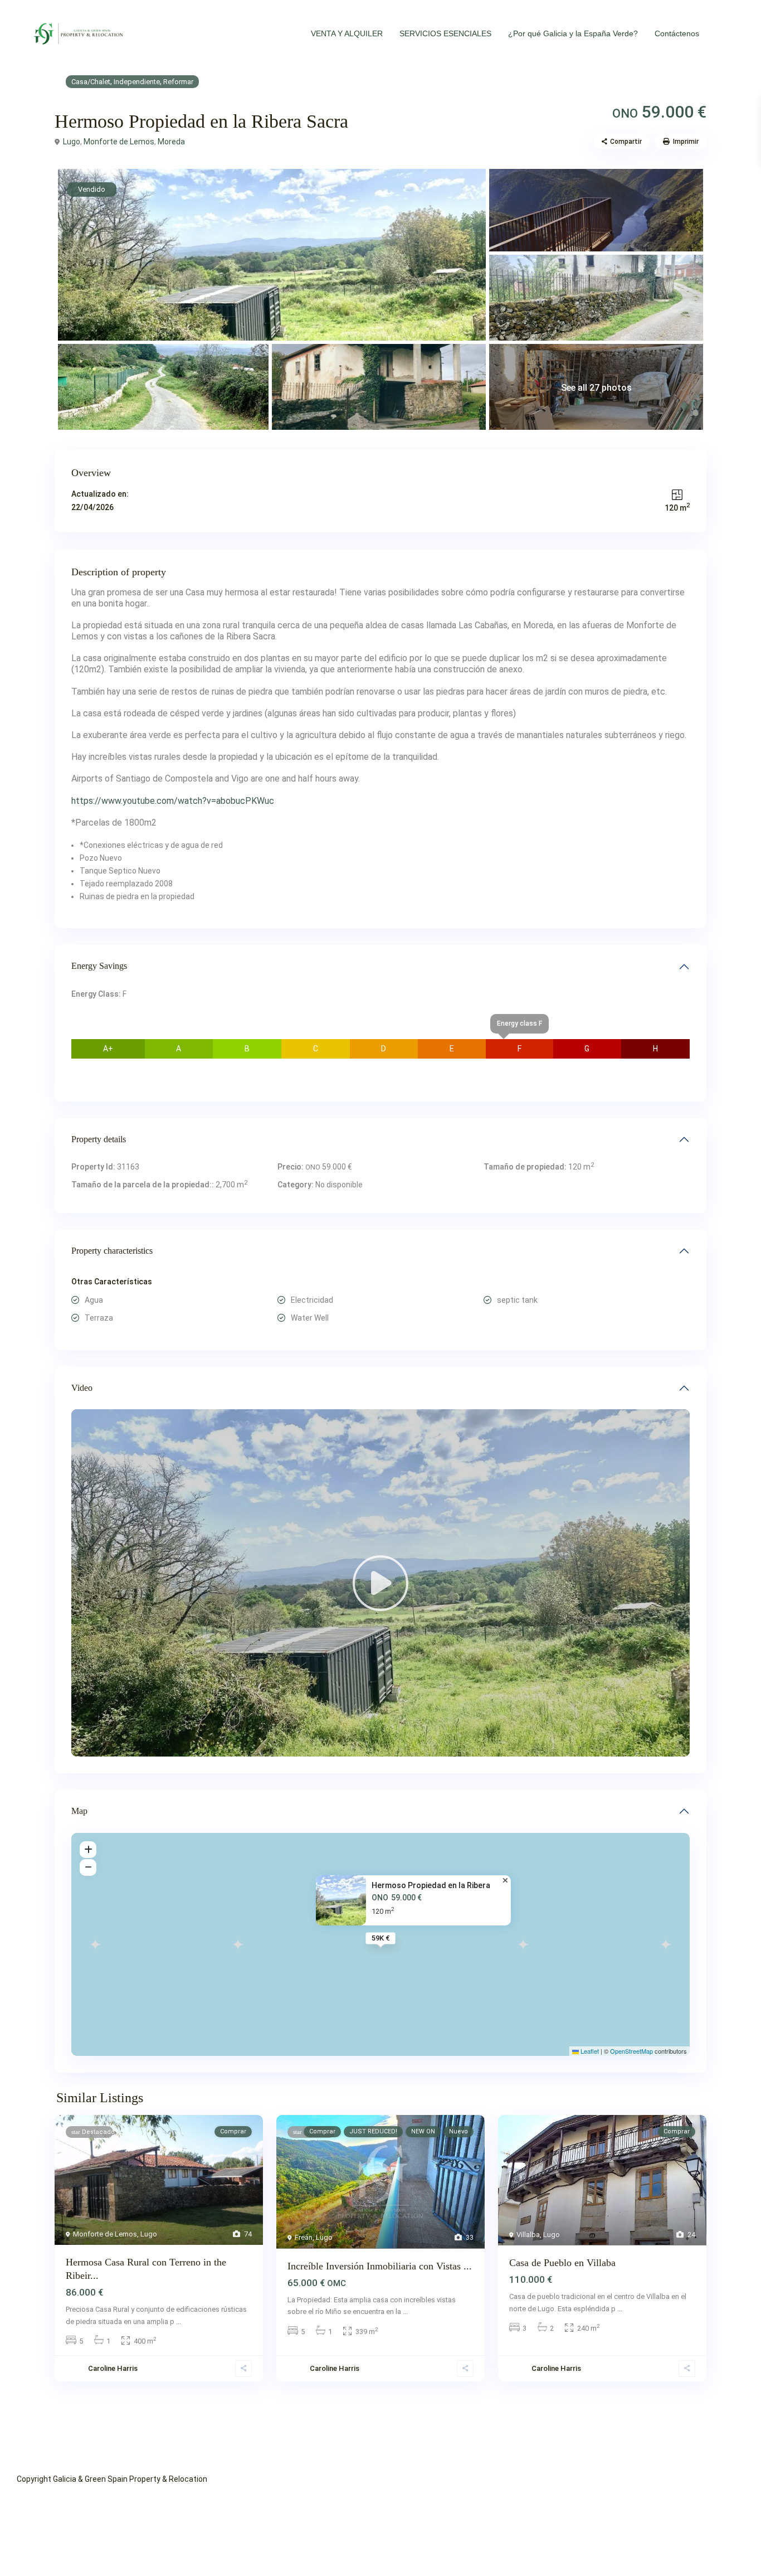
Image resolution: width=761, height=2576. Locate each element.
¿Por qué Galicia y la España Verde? (573, 33)
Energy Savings (99, 966)
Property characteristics (112, 1251)
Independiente (137, 82)
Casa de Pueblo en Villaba (562, 2263)
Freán (304, 2237)
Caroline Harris (113, 2368)
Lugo (72, 142)
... (179, 2322)
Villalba (528, 2235)
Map (79, 1811)
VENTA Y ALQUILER (347, 33)
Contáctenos (677, 33)
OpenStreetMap (631, 2051)
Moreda (171, 142)
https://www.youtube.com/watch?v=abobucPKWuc (173, 801)
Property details (99, 1139)
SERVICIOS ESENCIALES (445, 33)
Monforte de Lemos (119, 142)
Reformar (178, 82)
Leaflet (589, 2051)
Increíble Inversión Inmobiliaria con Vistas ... (380, 2266)
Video (82, 1388)
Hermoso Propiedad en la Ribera (431, 1885)
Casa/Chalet (91, 82)
